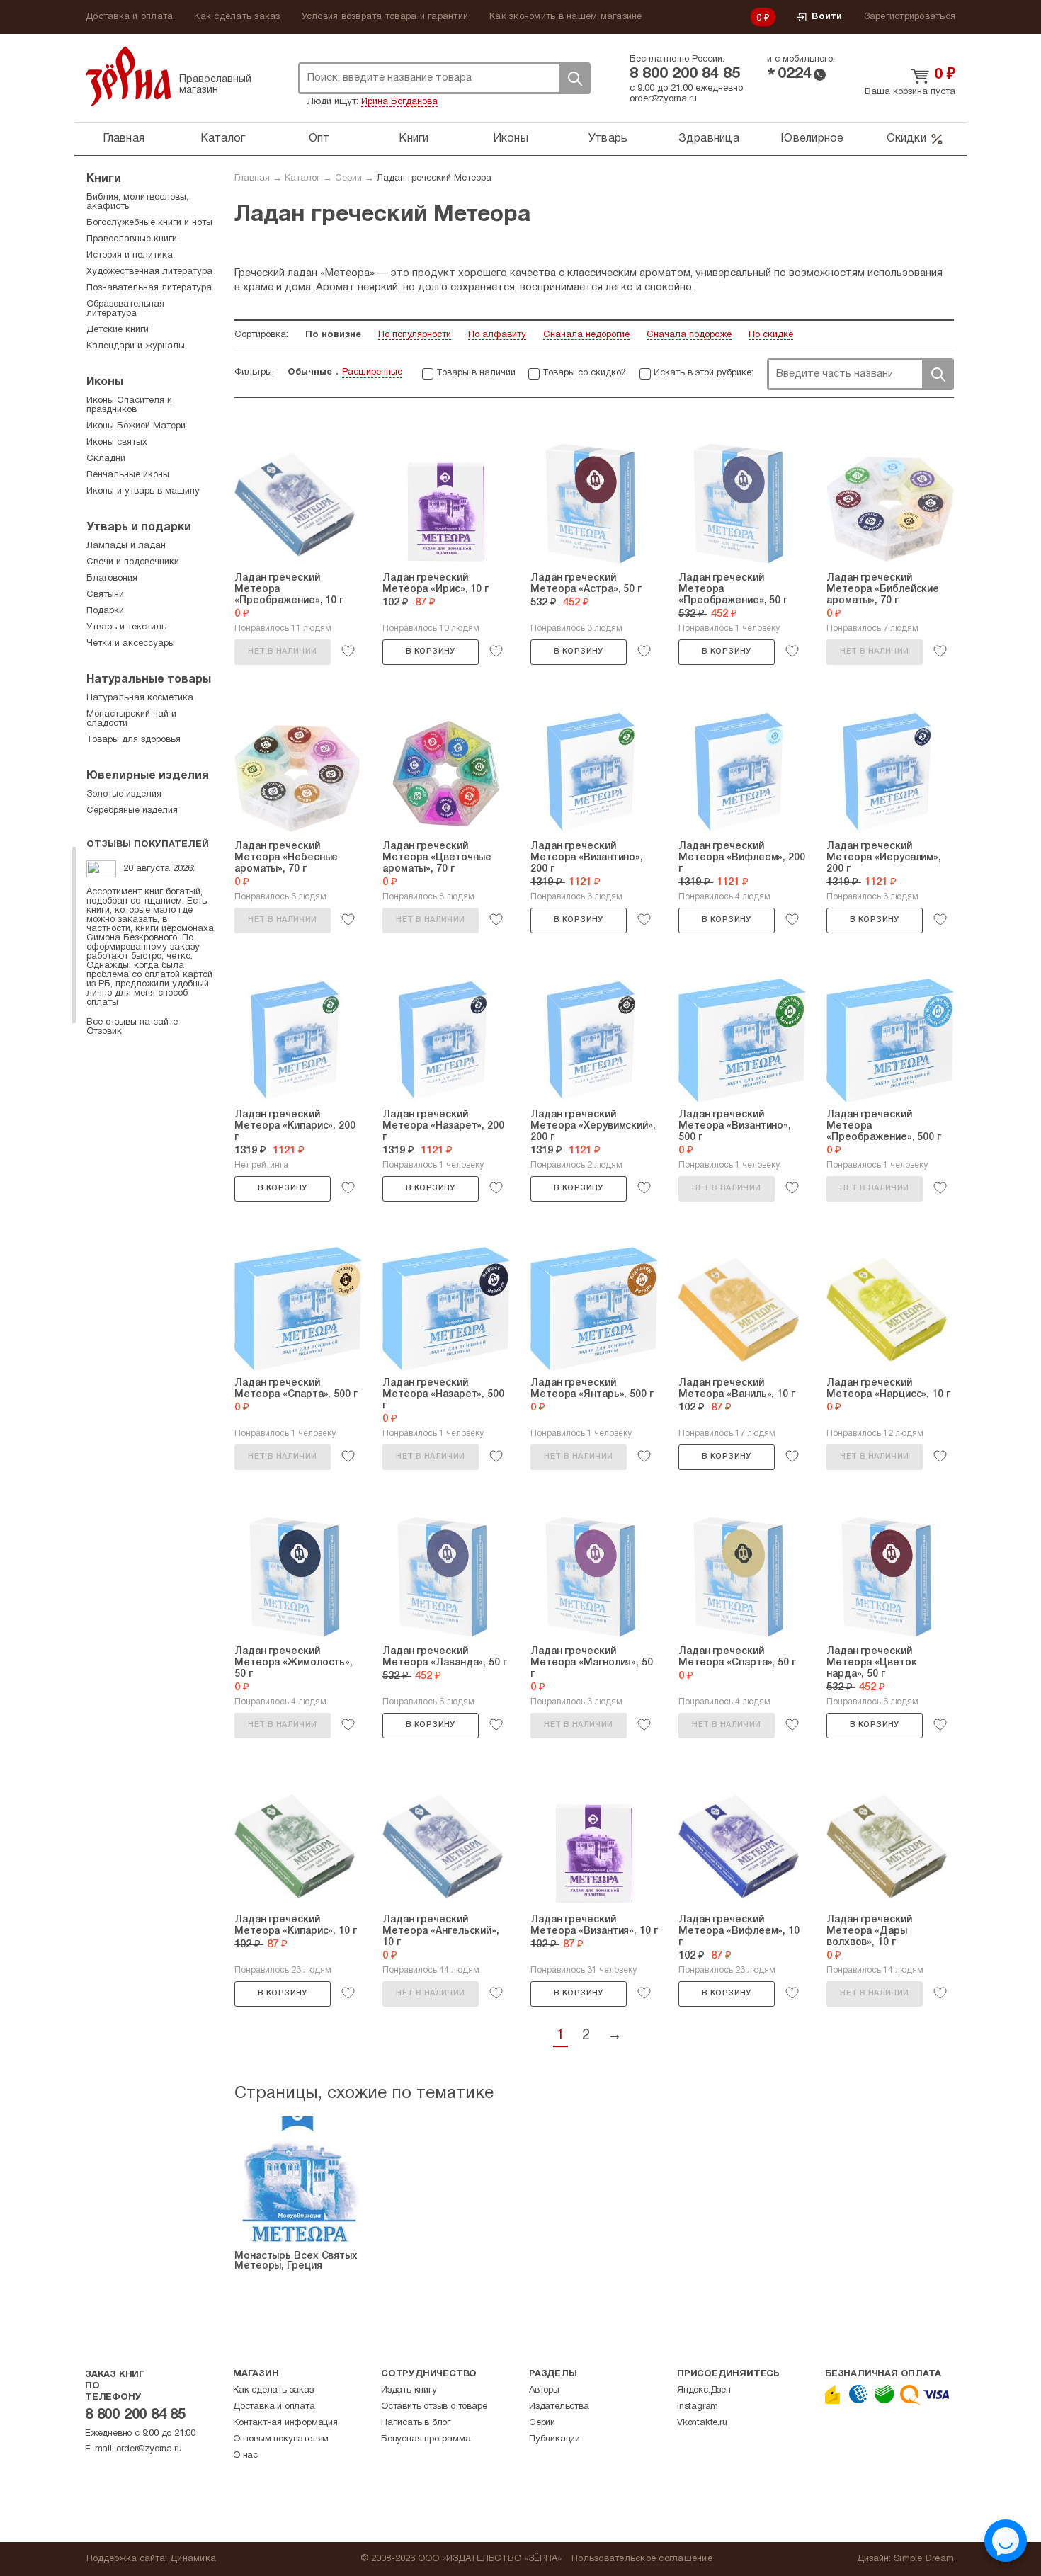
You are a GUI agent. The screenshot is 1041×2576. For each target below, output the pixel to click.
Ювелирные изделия (148, 776)
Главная (124, 139)
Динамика (193, 2559)
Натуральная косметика (140, 698)
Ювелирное (812, 139)
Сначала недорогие (586, 335)
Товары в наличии (476, 373)
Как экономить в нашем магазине (566, 17)
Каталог (223, 139)
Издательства (559, 2407)
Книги (414, 139)
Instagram (698, 2407)
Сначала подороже (689, 335)
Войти (827, 17)
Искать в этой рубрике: (704, 373)
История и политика (130, 256)
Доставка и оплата (129, 17)
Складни (106, 459)
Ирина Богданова (399, 102)
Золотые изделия (124, 794)
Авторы (544, 2390)
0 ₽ (763, 18)
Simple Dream (924, 2559)
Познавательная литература (149, 288)
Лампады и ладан (126, 546)
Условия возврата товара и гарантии (385, 17)
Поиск (574, 78)
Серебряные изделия (132, 811)
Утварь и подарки (139, 528)
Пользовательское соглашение (642, 2559)
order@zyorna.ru (663, 99)
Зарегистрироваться (910, 17)
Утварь (608, 139)
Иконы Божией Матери (136, 426)
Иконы (511, 139)
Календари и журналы (136, 346)
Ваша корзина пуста (910, 92)
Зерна (128, 76)
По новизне (333, 335)
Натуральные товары (149, 680)
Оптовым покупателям (281, 2439)
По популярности (415, 335)
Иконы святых (117, 443)
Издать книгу (409, 2390)
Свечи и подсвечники (133, 562)
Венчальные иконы (128, 475)
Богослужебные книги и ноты (149, 223)
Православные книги (132, 239)
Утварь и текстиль (126, 627)
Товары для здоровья (133, 740)
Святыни (105, 595)
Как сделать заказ (237, 17)
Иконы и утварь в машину (143, 491)
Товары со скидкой (584, 373)
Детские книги (118, 330)
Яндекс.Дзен (704, 2390)
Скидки (906, 139)
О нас (245, 2456)
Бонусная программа (426, 2439)
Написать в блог (416, 2423)
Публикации (554, 2439)
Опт (319, 139)
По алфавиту (497, 335)
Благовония (112, 579)
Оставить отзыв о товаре (434, 2407)
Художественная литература (149, 272)
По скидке (771, 335)
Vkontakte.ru (702, 2423)
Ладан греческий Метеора (434, 178)
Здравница (709, 139)
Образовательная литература (125, 309)
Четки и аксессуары (131, 644)
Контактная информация (285, 2423)
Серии (348, 178)
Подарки (105, 611)
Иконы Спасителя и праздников (129, 405)
